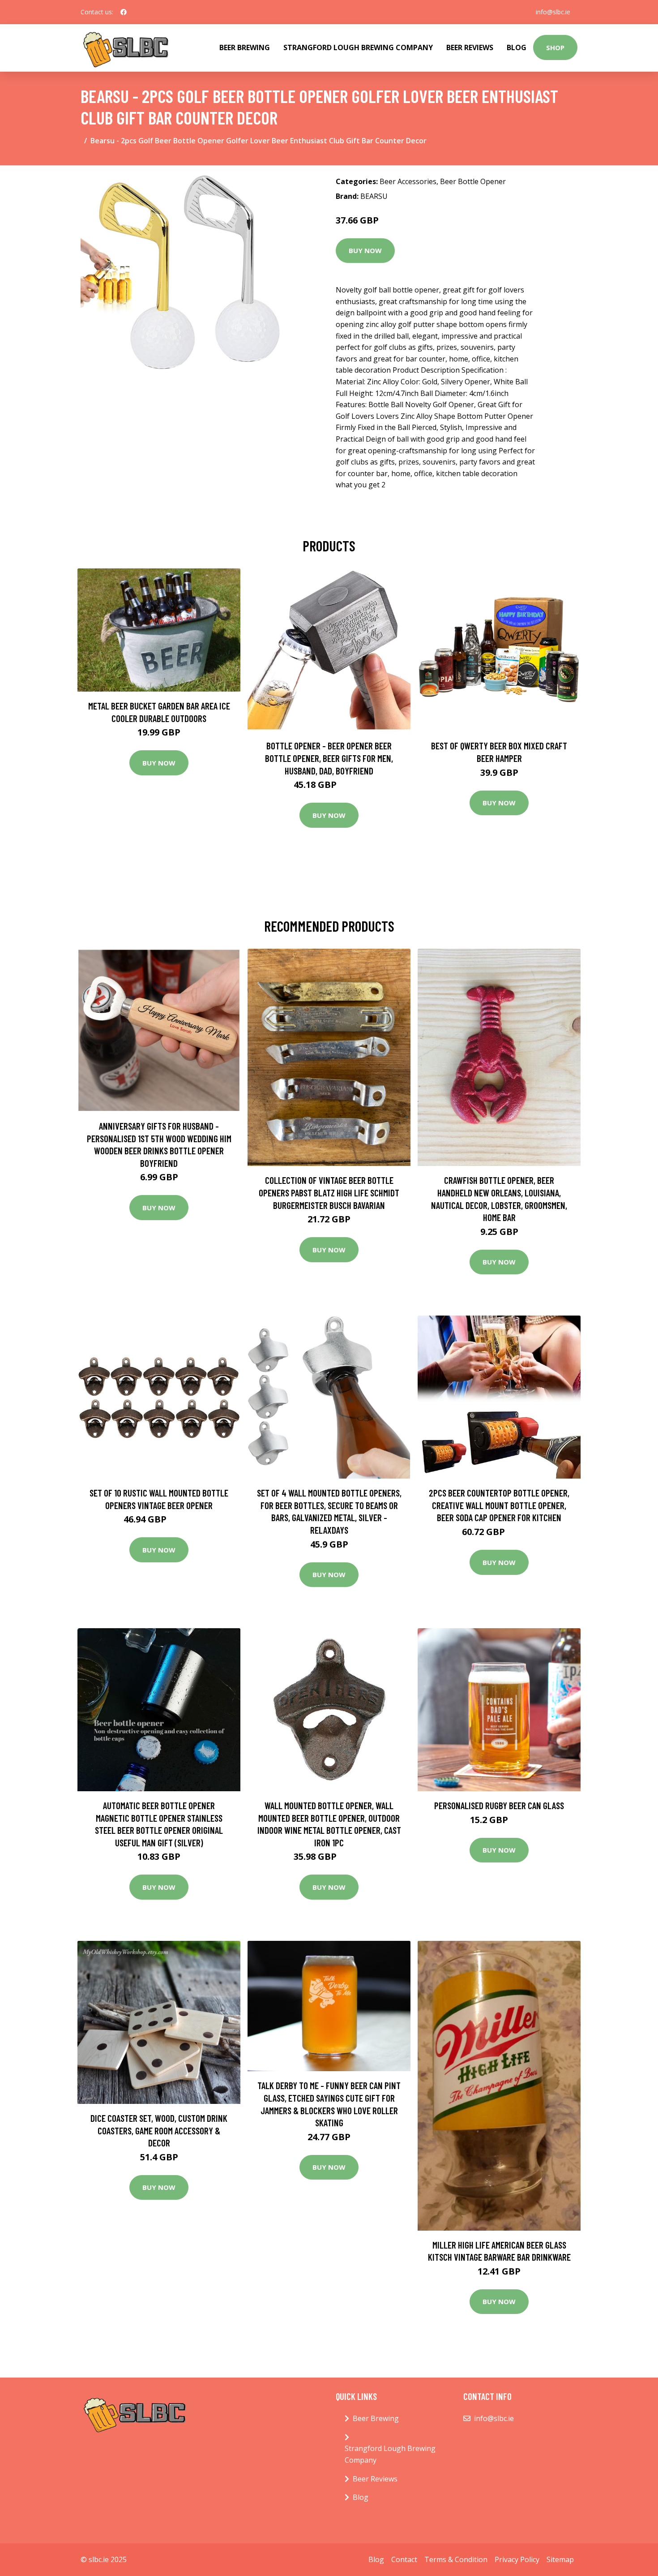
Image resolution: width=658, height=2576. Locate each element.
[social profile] (124, 12)
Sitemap (560, 2559)
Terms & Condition (456, 2559)
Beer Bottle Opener (473, 181)
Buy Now (365, 250)
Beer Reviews (470, 47)
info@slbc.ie (553, 12)
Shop (555, 47)
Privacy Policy (517, 2559)
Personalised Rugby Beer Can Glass (499, 1805)
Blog (517, 47)
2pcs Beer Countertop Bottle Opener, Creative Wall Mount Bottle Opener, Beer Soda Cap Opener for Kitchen (499, 1505)
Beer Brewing (245, 47)
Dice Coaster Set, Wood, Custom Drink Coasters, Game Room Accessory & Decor (159, 2130)
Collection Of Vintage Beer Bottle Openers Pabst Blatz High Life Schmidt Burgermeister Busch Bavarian (329, 1192)
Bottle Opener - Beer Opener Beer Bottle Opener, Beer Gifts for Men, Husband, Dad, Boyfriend (329, 758)
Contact (404, 2559)
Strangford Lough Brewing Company (358, 47)
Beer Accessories (408, 181)
